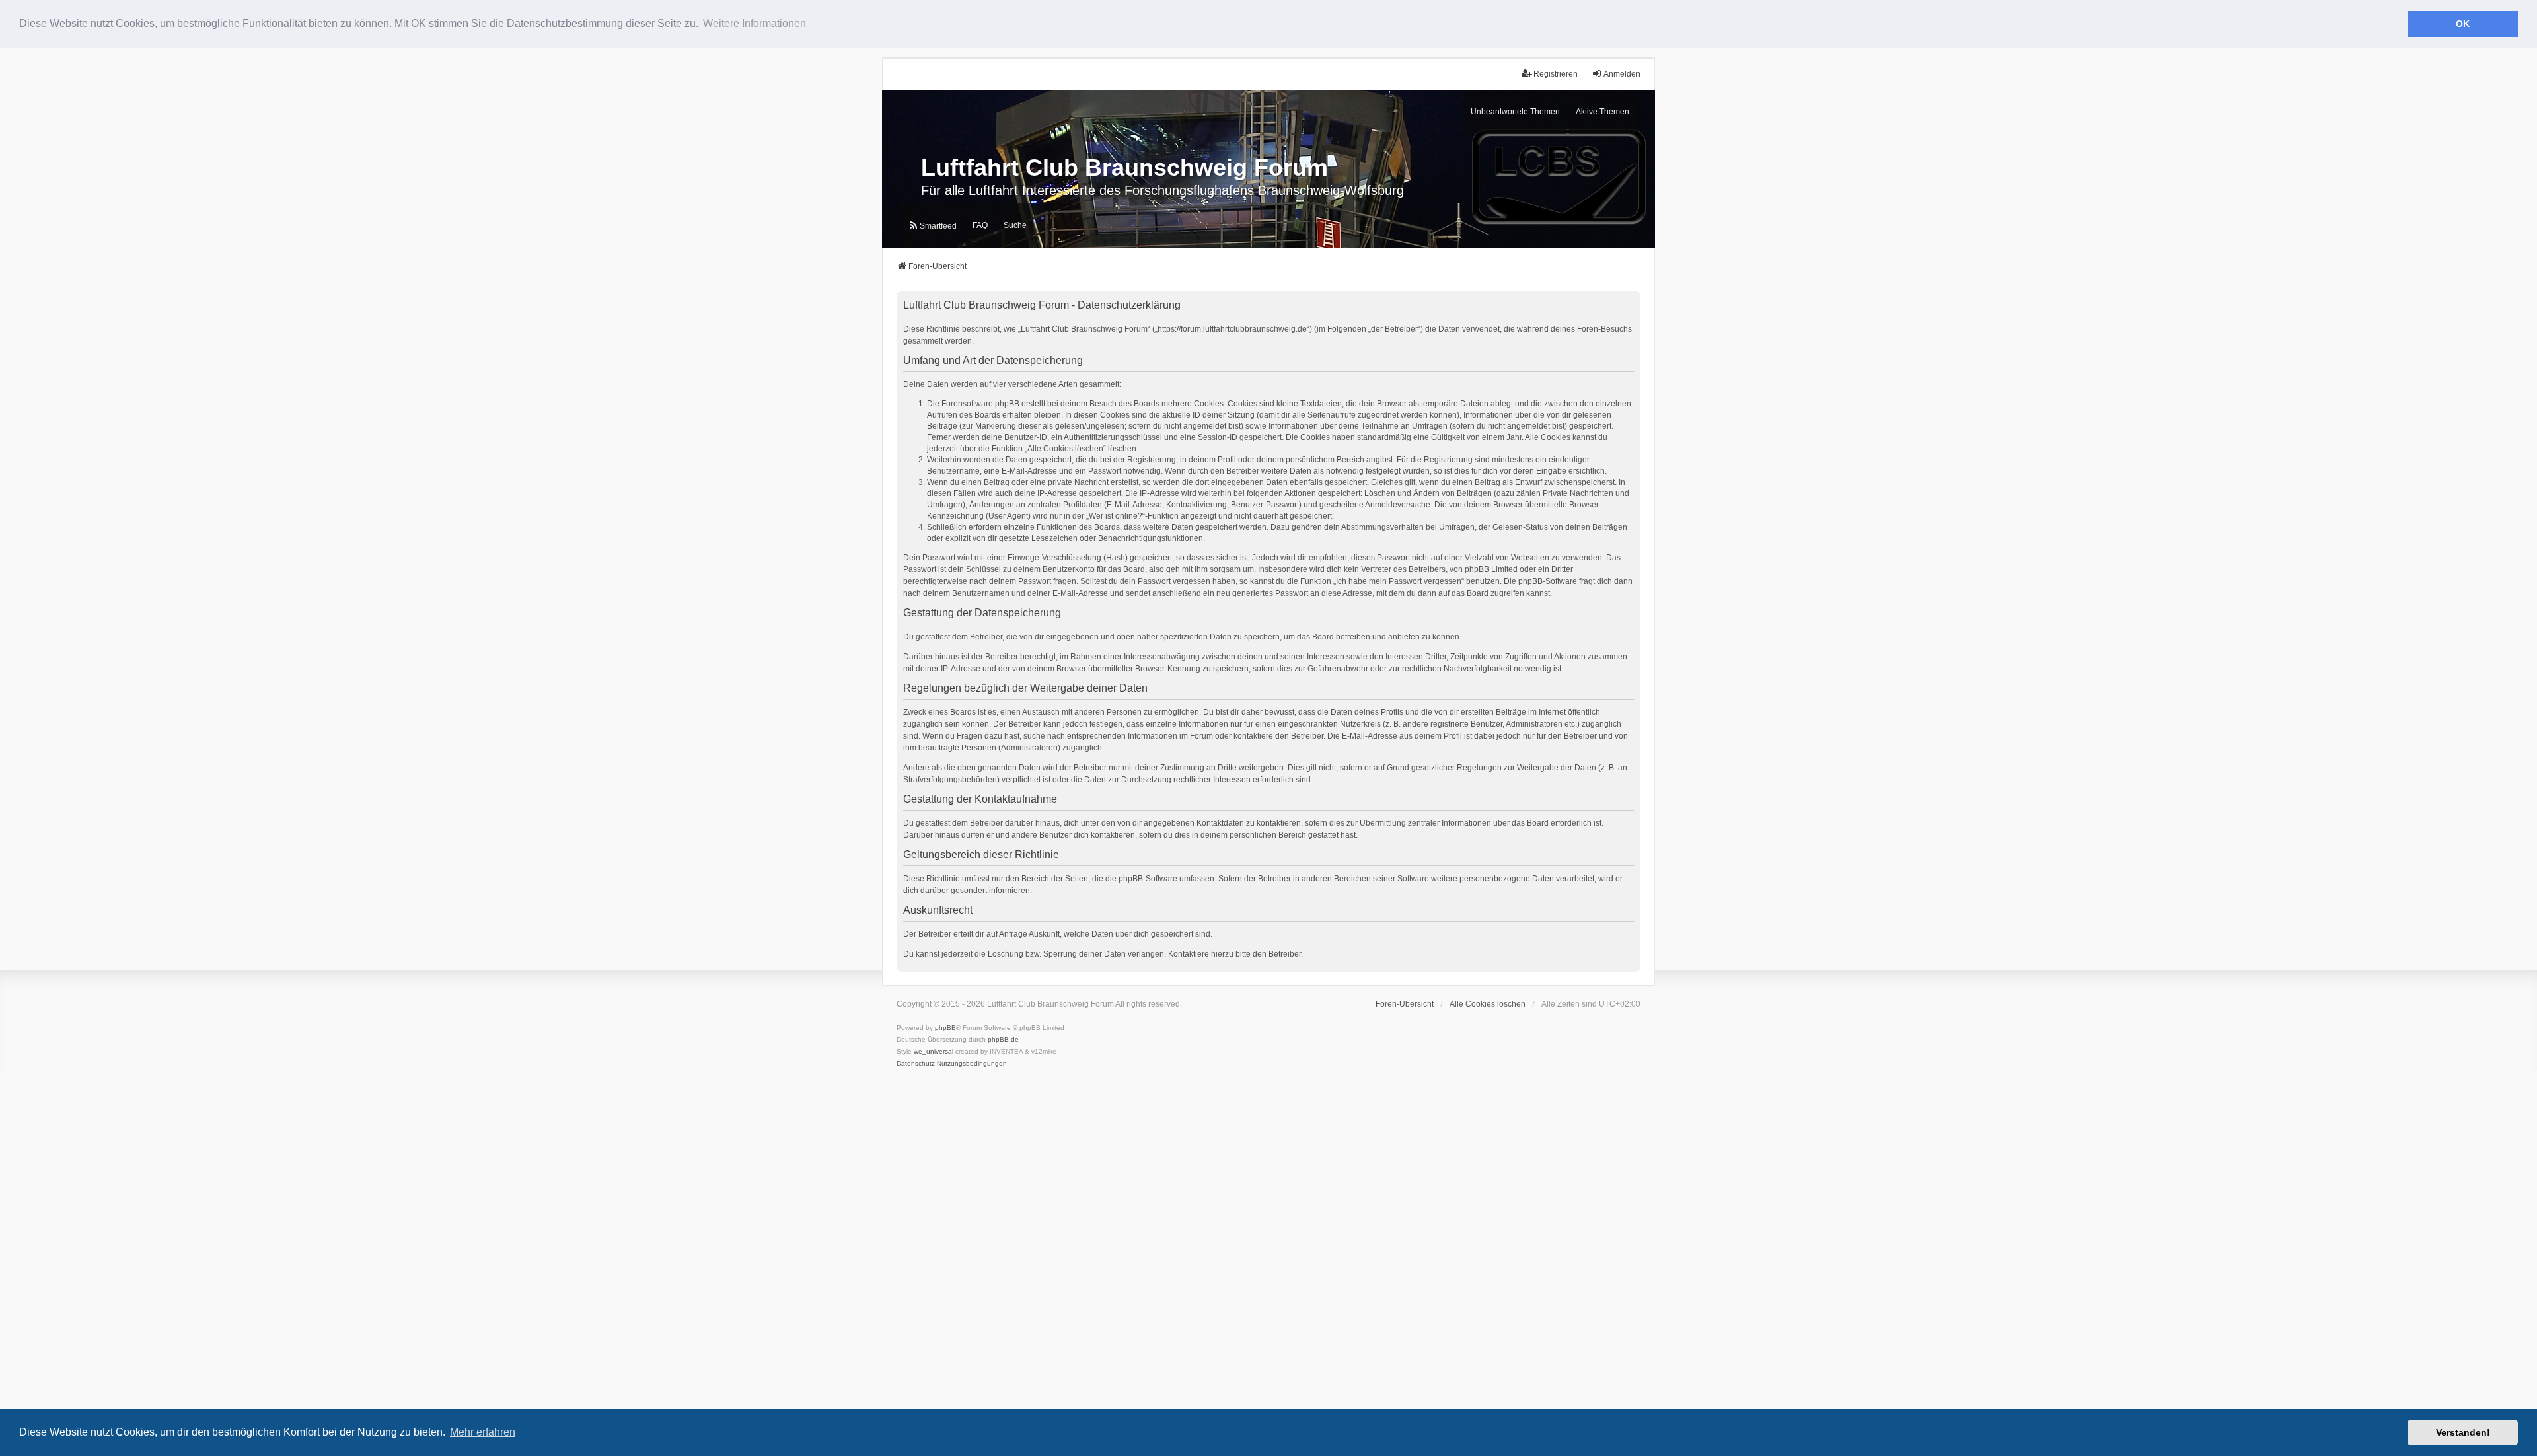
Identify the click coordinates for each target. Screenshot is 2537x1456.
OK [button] (2463, 24)
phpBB (945, 1028)
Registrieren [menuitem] (1556, 74)
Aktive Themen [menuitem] (1602, 112)
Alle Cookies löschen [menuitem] (1488, 1004)
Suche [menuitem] (1015, 225)
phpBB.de (1003, 1039)
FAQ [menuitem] (980, 225)
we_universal (934, 1051)
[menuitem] (932, 226)
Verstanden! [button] (2463, 1432)
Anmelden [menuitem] (1622, 74)
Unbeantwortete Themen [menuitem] (1515, 112)
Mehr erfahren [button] (483, 1432)
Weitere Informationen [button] (754, 23)
